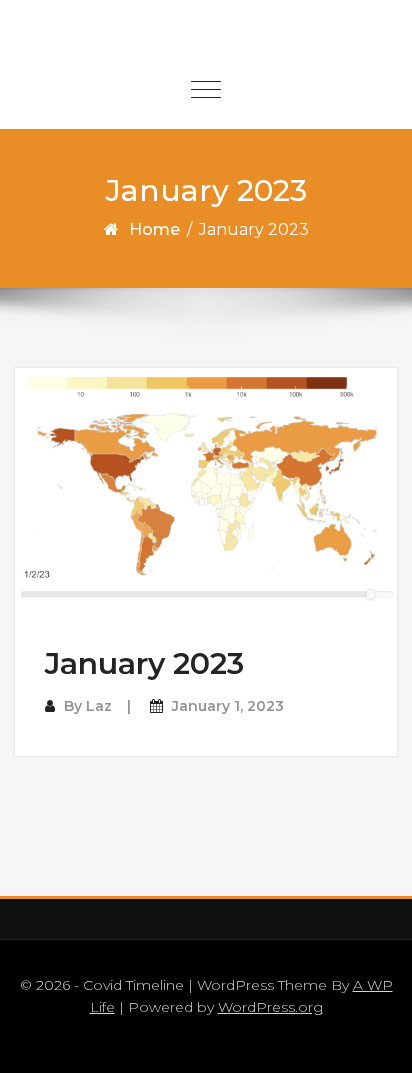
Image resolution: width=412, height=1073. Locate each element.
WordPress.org (270, 1007)
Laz (99, 706)
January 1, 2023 (228, 706)
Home (154, 229)
